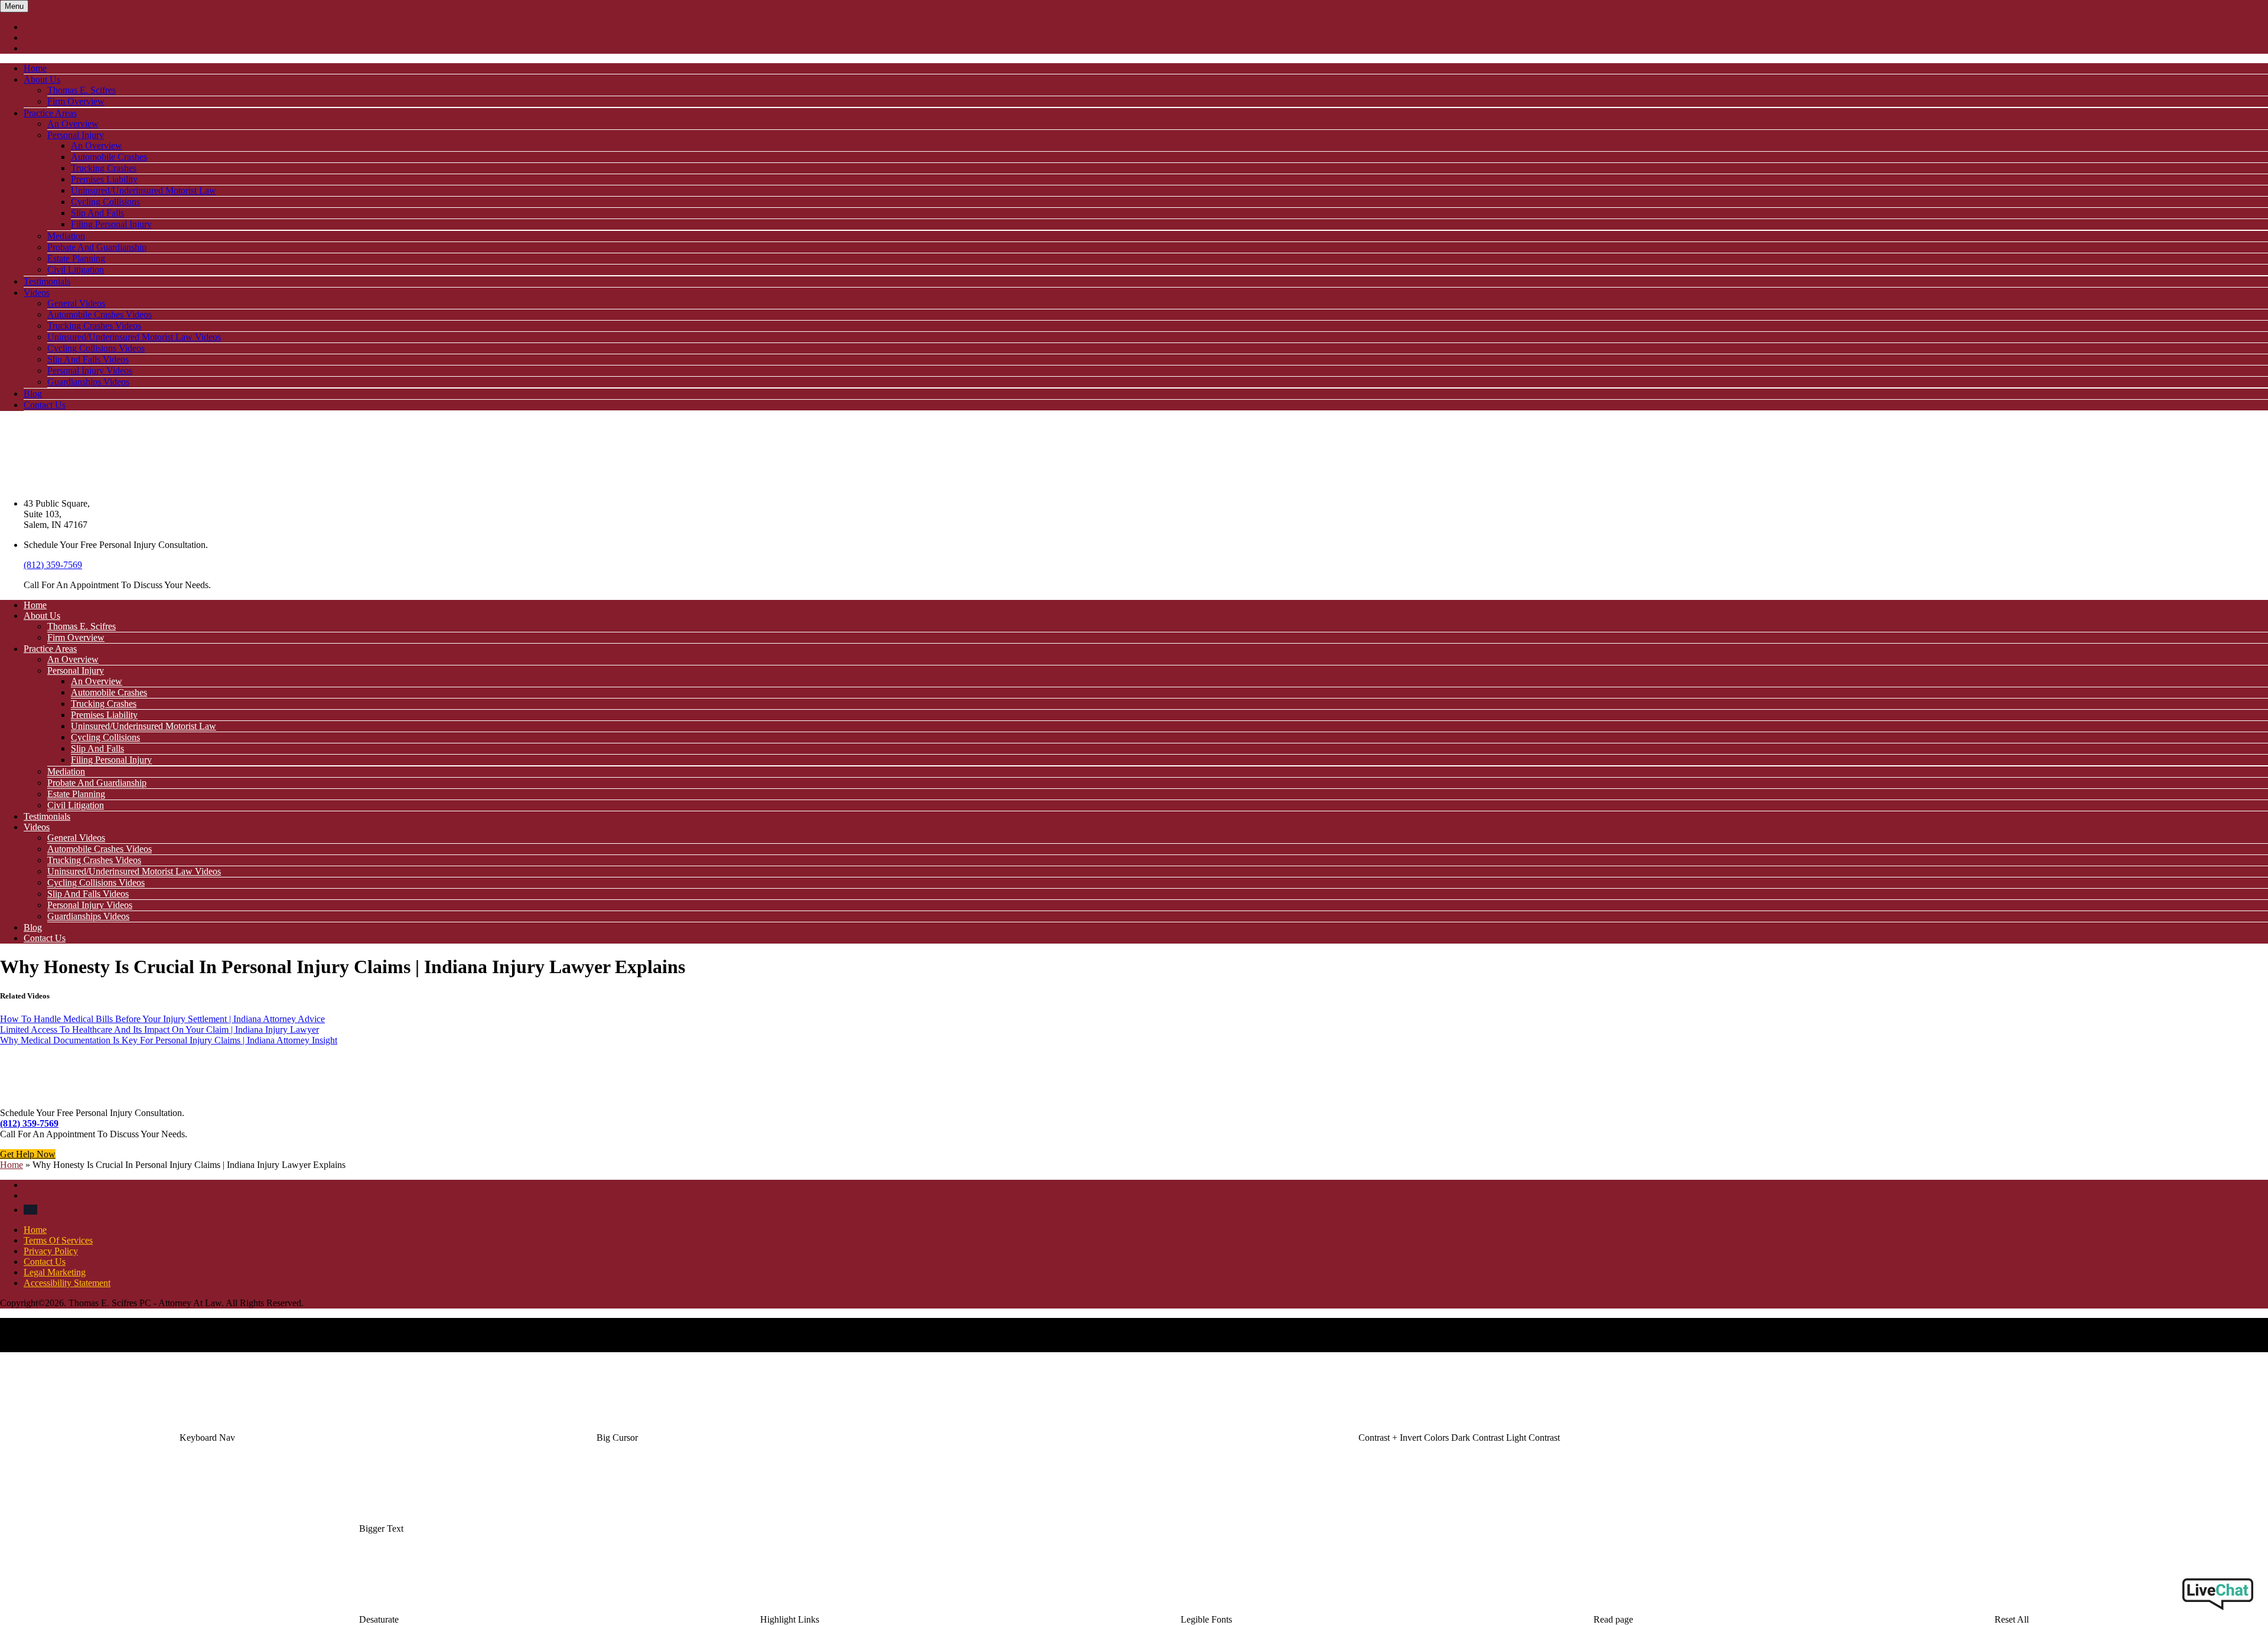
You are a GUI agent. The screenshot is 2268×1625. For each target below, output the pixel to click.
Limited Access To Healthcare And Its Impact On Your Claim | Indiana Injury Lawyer (159, 1030)
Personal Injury (76, 135)
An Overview (73, 124)
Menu (14, 6)
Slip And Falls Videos (88, 359)
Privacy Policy (51, 1251)
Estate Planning (76, 258)
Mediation (66, 236)
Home (35, 68)
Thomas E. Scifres (82, 90)
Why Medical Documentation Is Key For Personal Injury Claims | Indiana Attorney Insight (169, 1040)
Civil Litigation (76, 270)
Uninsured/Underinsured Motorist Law (144, 190)
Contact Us (45, 405)
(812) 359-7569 (53, 565)
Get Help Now (28, 1154)
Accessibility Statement (67, 1283)
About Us (42, 79)
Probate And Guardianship (97, 247)
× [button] (3, 1347)
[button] (207, 1438)
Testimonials (47, 281)
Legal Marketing (55, 1272)
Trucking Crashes (104, 168)
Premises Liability (104, 179)
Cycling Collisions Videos (96, 348)
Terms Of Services (58, 1240)
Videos (37, 293)
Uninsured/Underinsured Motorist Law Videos (134, 337)
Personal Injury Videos (90, 371)
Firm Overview (76, 101)
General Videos (76, 303)
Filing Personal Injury (111, 224)
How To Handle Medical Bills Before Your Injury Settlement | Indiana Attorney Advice (162, 1019)
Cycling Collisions (105, 202)
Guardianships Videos (88, 382)
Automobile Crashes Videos (100, 314)
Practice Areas (50, 113)
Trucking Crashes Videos (94, 326)
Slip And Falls (97, 213)
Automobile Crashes (109, 157)
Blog (33, 394)
